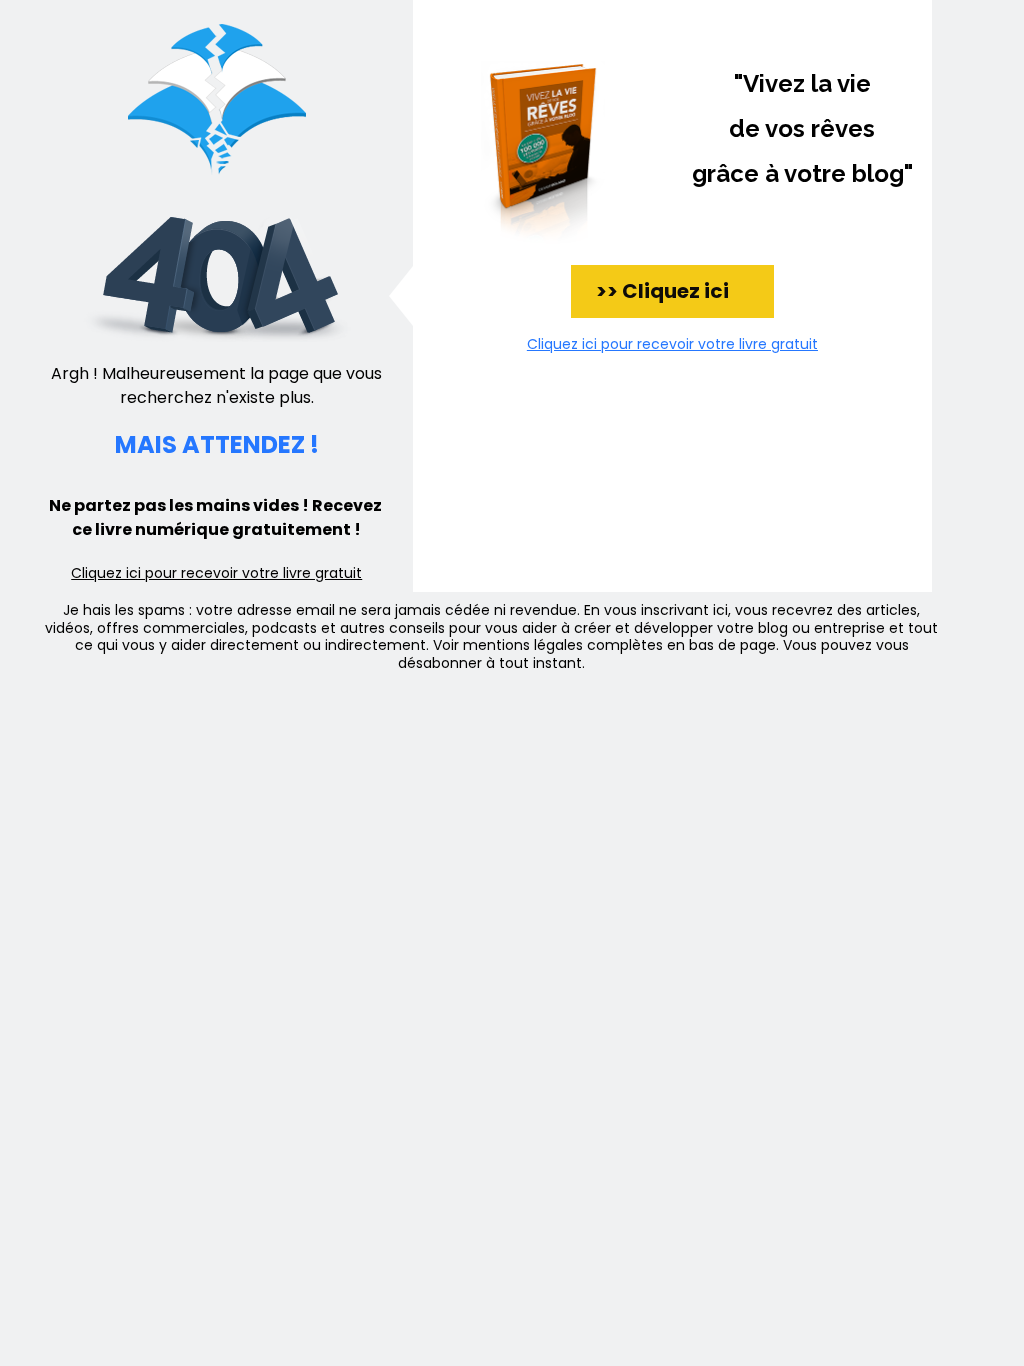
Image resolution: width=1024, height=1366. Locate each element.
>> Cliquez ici (672, 291)
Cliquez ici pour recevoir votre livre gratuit (216, 573)
